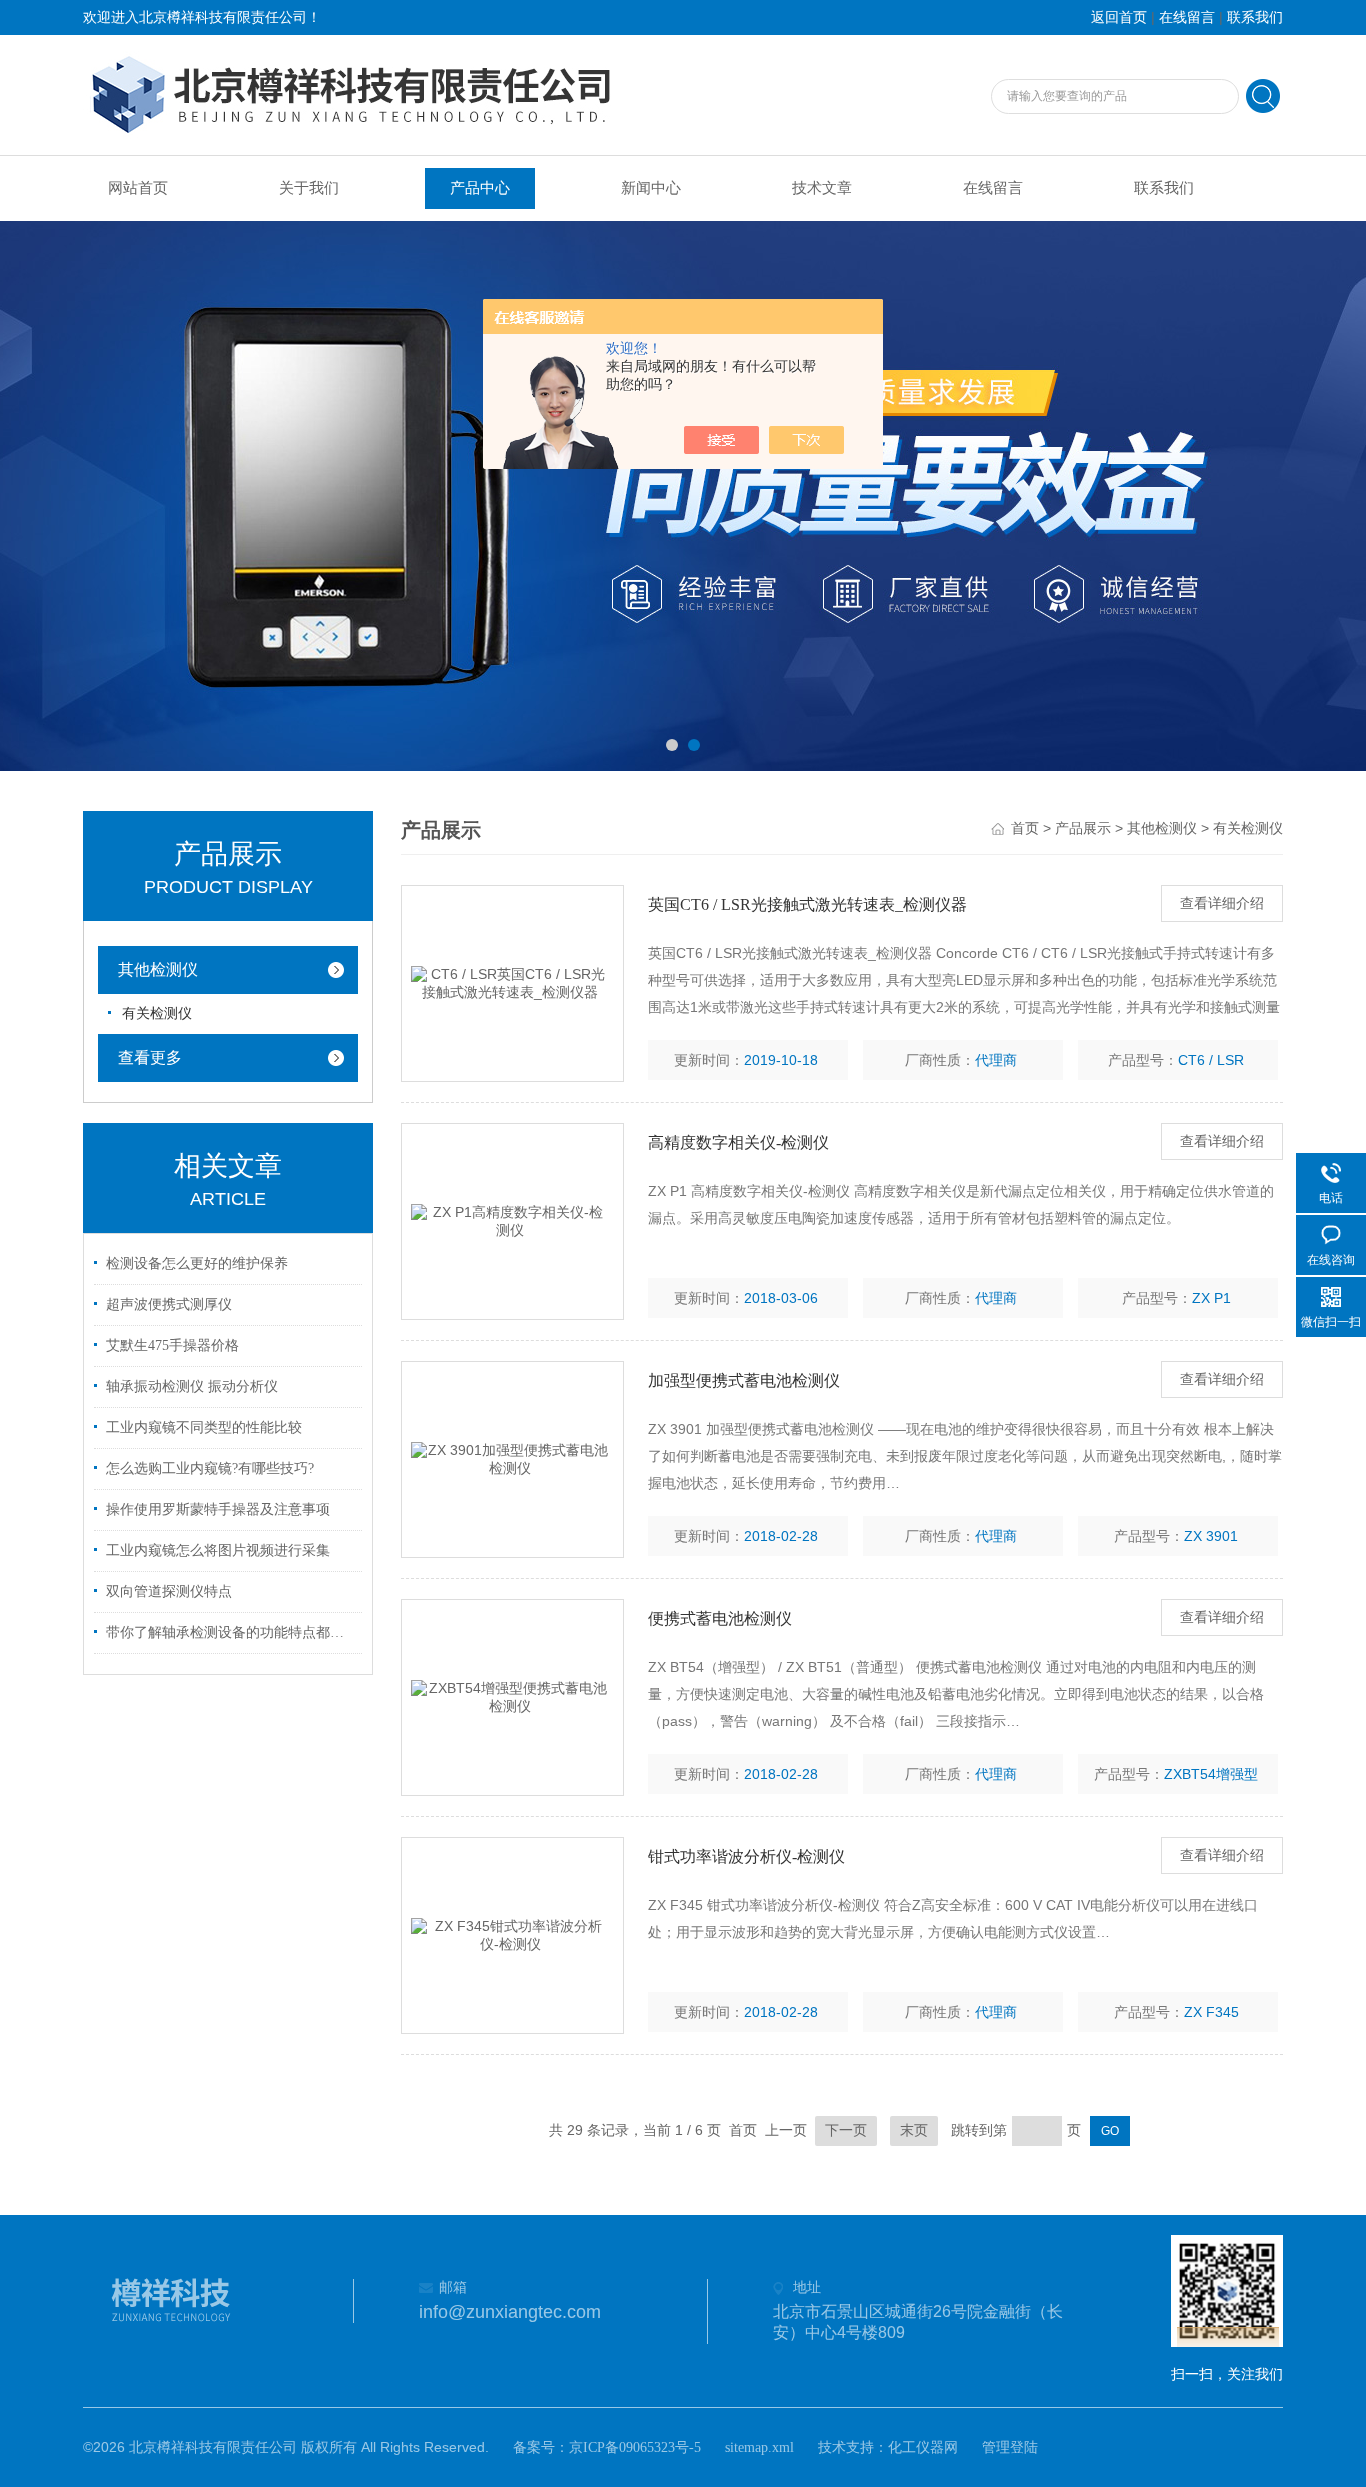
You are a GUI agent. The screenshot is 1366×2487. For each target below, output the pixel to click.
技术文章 (822, 188)
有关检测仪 (157, 1013)
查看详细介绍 (1222, 903)
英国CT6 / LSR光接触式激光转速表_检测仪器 (807, 904)
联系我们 (1255, 17)
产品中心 (480, 188)
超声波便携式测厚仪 (169, 1304)
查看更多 (150, 1057)
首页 (1025, 828)
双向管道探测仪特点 (169, 1591)
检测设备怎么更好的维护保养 (197, 1263)
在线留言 (1187, 17)
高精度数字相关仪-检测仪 (738, 1142)
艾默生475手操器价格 (172, 1345)
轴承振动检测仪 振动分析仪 (192, 1386)
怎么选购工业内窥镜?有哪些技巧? (210, 1468)
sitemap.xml (759, 2447)
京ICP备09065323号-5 (635, 2447)
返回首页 (1119, 17)
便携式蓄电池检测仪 (720, 1618)
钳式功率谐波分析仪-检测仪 (746, 1856)
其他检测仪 (158, 969)
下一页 (846, 2130)
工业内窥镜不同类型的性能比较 (204, 1427)
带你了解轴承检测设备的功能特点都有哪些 (231, 1632)
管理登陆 (1010, 2447)
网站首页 (138, 188)
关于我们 (309, 188)
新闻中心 (651, 188)
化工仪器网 (923, 2447)
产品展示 (1083, 828)
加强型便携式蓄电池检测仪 (744, 1380)
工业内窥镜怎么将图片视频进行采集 (218, 1550)
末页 (914, 2130)
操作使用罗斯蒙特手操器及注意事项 (218, 1509)
